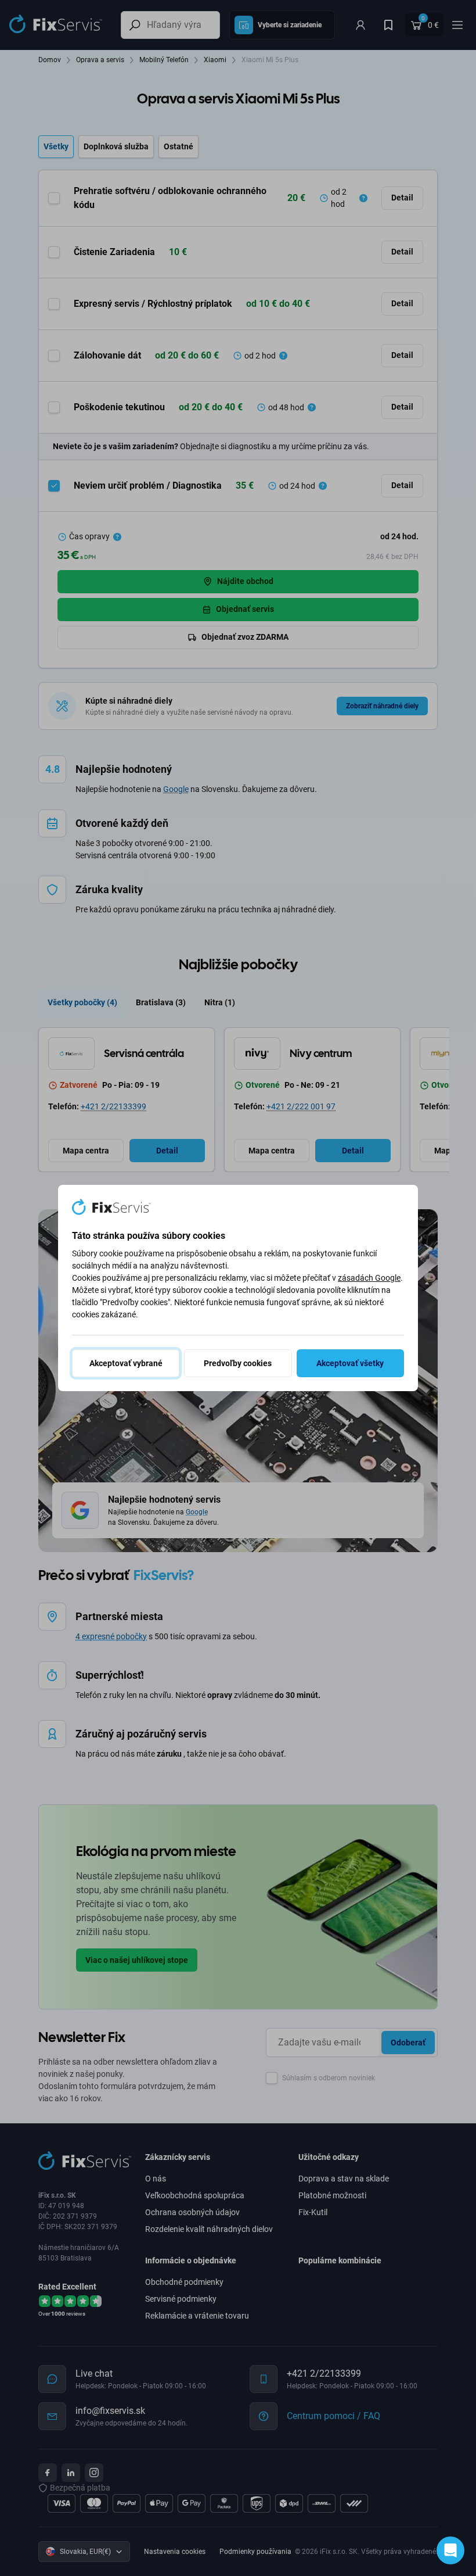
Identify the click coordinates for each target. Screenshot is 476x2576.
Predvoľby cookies (238, 1363)
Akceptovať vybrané (126, 1363)
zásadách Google (369, 1278)
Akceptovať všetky (350, 1363)
